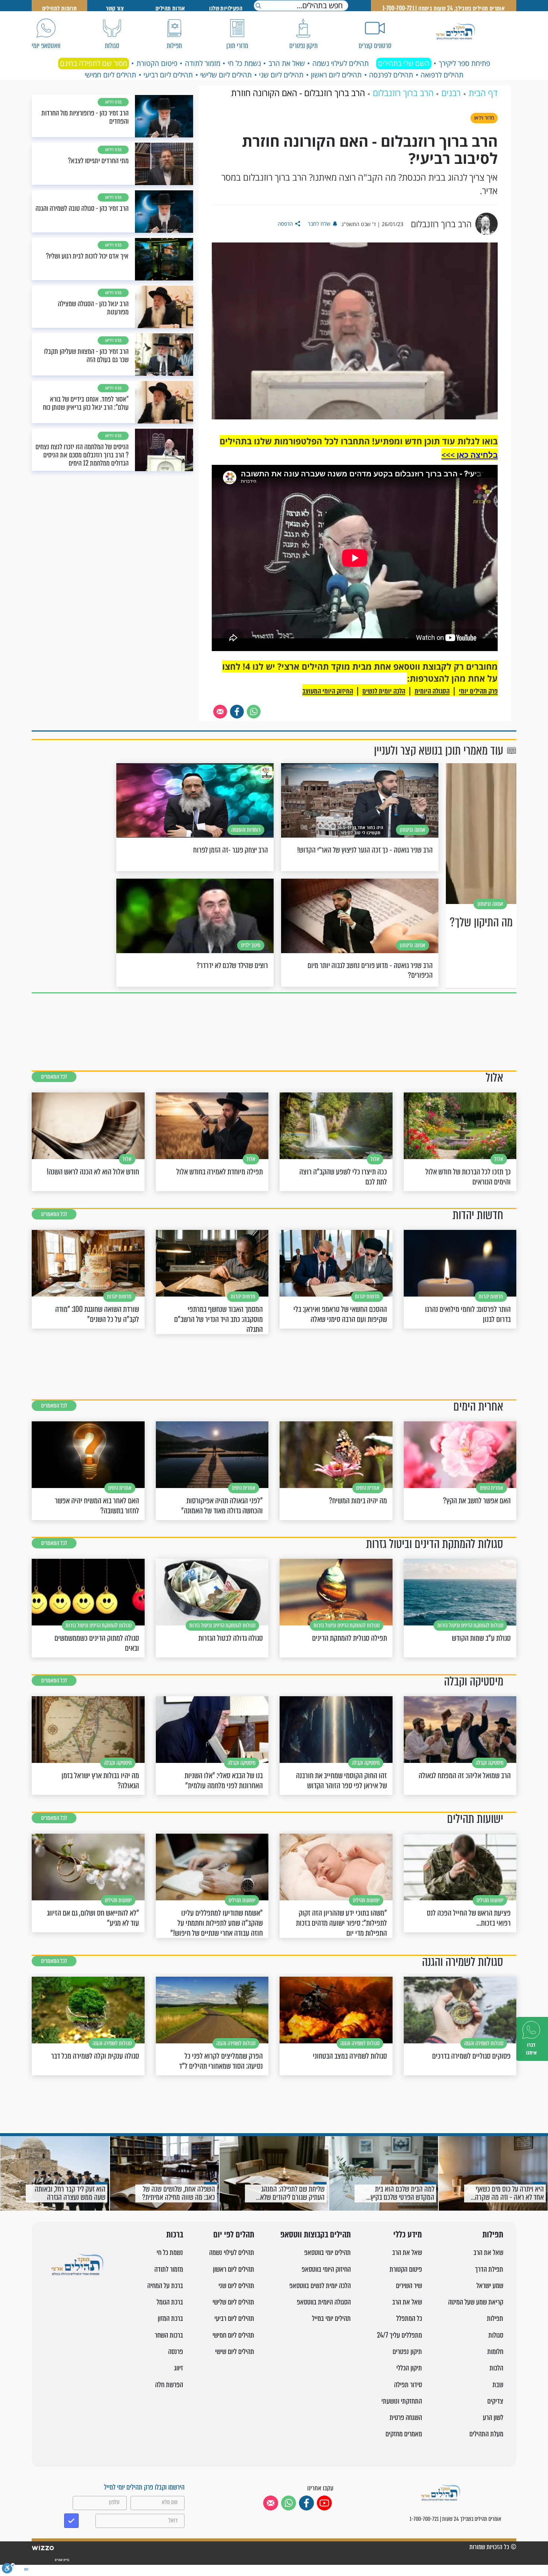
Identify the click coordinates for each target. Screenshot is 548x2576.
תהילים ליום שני (281, 75)
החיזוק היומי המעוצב (328, 691)
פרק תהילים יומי (478, 691)
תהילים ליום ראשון (336, 75)
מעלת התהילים (486, 2434)
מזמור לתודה (203, 63)
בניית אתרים (62, 2560)
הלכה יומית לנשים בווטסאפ (320, 2286)
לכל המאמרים (54, 1077)
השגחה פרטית (406, 2418)
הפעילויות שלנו (226, 8)
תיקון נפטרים (407, 2352)
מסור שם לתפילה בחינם (94, 63)
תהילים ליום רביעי (168, 75)
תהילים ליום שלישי (226, 75)
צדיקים (495, 2401)
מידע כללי (408, 2235)
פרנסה (176, 2352)
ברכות (175, 2235)
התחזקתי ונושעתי (402, 2401)
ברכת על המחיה (165, 2286)
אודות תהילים (170, 8)
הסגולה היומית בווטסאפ (324, 2302)
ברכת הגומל (170, 2302)
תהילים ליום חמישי (110, 75)
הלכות (496, 2368)
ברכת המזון (170, 2318)
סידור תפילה (408, 2385)
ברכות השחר (169, 2335)
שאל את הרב (287, 63)
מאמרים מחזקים (404, 2434)
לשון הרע (493, 2418)
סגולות (496, 2335)
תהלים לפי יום (234, 2235)
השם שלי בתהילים (404, 63)
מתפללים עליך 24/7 (399, 2335)
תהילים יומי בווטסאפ (327, 2253)
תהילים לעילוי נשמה (341, 63)
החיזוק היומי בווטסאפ (326, 2269)
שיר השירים (409, 2286)
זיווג (179, 2368)
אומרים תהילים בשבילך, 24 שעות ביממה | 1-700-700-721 (444, 8)
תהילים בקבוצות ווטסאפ (316, 2235)
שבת (498, 2385)
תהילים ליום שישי (235, 2352)
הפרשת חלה (169, 2385)
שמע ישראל (490, 2286)
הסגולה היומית (432, 691)
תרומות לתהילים (60, 8)
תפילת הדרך (489, 2269)
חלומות (495, 2352)
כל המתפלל (409, 2318)
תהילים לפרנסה (391, 75)
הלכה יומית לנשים (384, 691)
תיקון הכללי (409, 2368)
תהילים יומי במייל (331, 2318)
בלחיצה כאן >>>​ (470, 455)
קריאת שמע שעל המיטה (476, 2302)
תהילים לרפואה (442, 75)
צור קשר (115, 8)
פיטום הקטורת (157, 63)
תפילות (493, 2235)
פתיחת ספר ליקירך (464, 63)
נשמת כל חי (244, 63)
